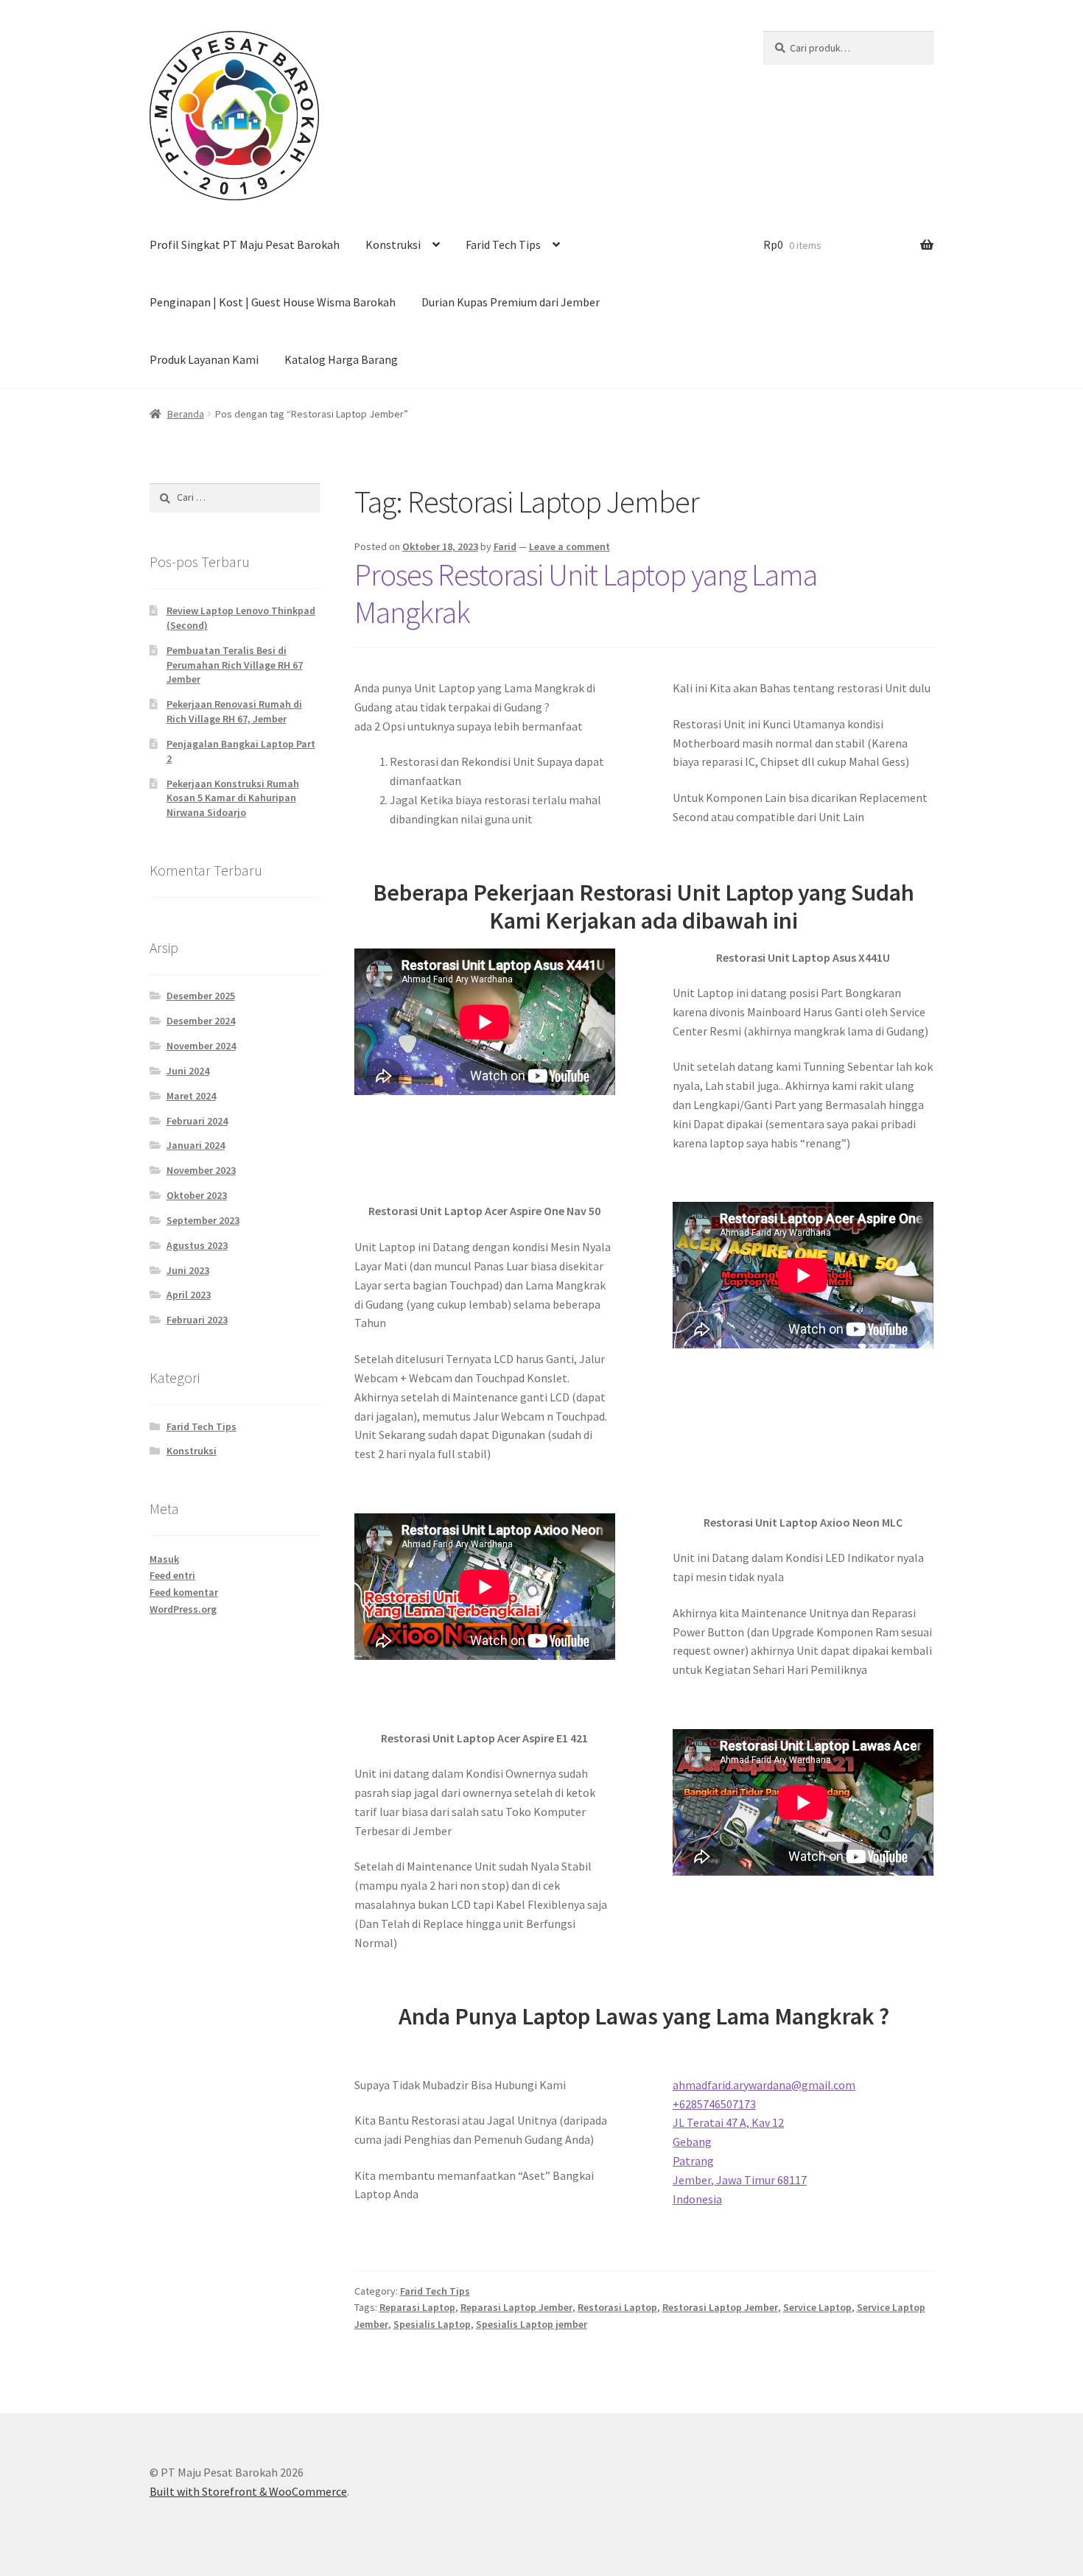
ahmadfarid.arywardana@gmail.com (764, 2085)
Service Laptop (817, 2307)
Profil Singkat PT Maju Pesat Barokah (245, 244)
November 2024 (201, 1046)
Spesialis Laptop (432, 2324)
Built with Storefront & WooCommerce (248, 2491)
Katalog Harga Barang (341, 359)
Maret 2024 (191, 1096)
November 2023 (201, 1170)
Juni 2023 (188, 1270)
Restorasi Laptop (617, 2307)
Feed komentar (184, 1592)
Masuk (164, 1559)
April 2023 (189, 1295)
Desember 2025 (201, 996)
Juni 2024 (188, 1071)
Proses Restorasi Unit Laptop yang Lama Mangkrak (586, 593)
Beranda (186, 414)
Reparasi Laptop (417, 2307)
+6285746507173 (714, 2104)
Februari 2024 (197, 1121)
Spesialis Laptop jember (532, 2324)
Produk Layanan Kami (204, 359)
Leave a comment (569, 546)
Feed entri (172, 1575)
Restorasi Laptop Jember (720, 2307)
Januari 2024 (196, 1145)
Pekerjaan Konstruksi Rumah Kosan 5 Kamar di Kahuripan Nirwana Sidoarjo (233, 798)
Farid (505, 546)
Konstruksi (393, 244)
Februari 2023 (197, 1320)
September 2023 (203, 1220)
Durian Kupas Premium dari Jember (511, 302)
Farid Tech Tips (503, 244)
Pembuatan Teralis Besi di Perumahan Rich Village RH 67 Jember (235, 665)
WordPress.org (183, 1609)
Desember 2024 (201, 1021)
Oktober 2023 (197, 1195)
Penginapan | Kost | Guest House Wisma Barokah (273, 302)
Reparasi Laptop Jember (516, 2307)
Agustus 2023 (197, 1245)
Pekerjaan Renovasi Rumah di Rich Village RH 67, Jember (234, 711)
